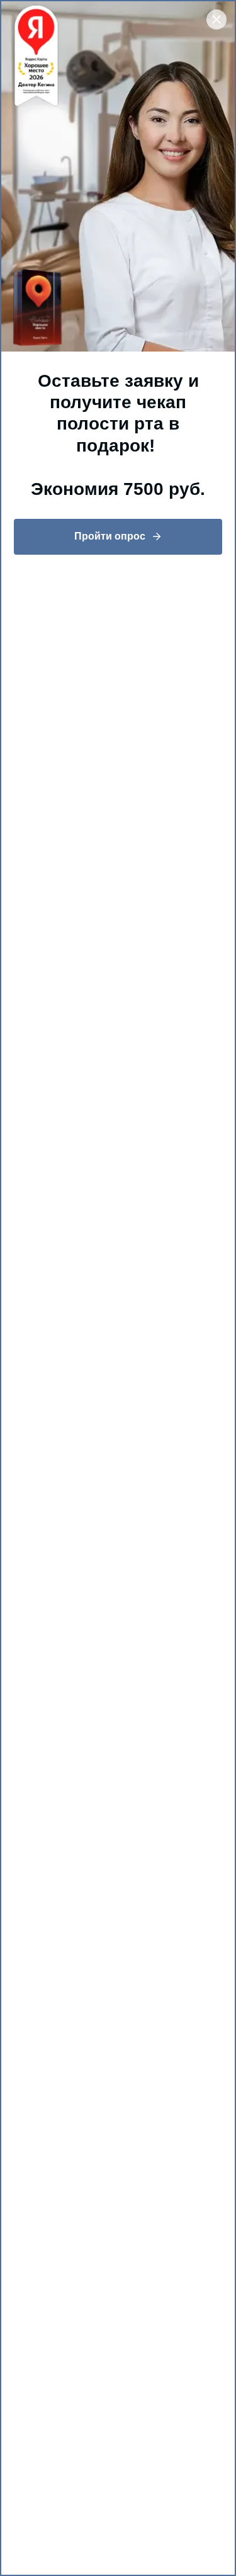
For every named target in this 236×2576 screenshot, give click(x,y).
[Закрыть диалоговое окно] (216, 19)
